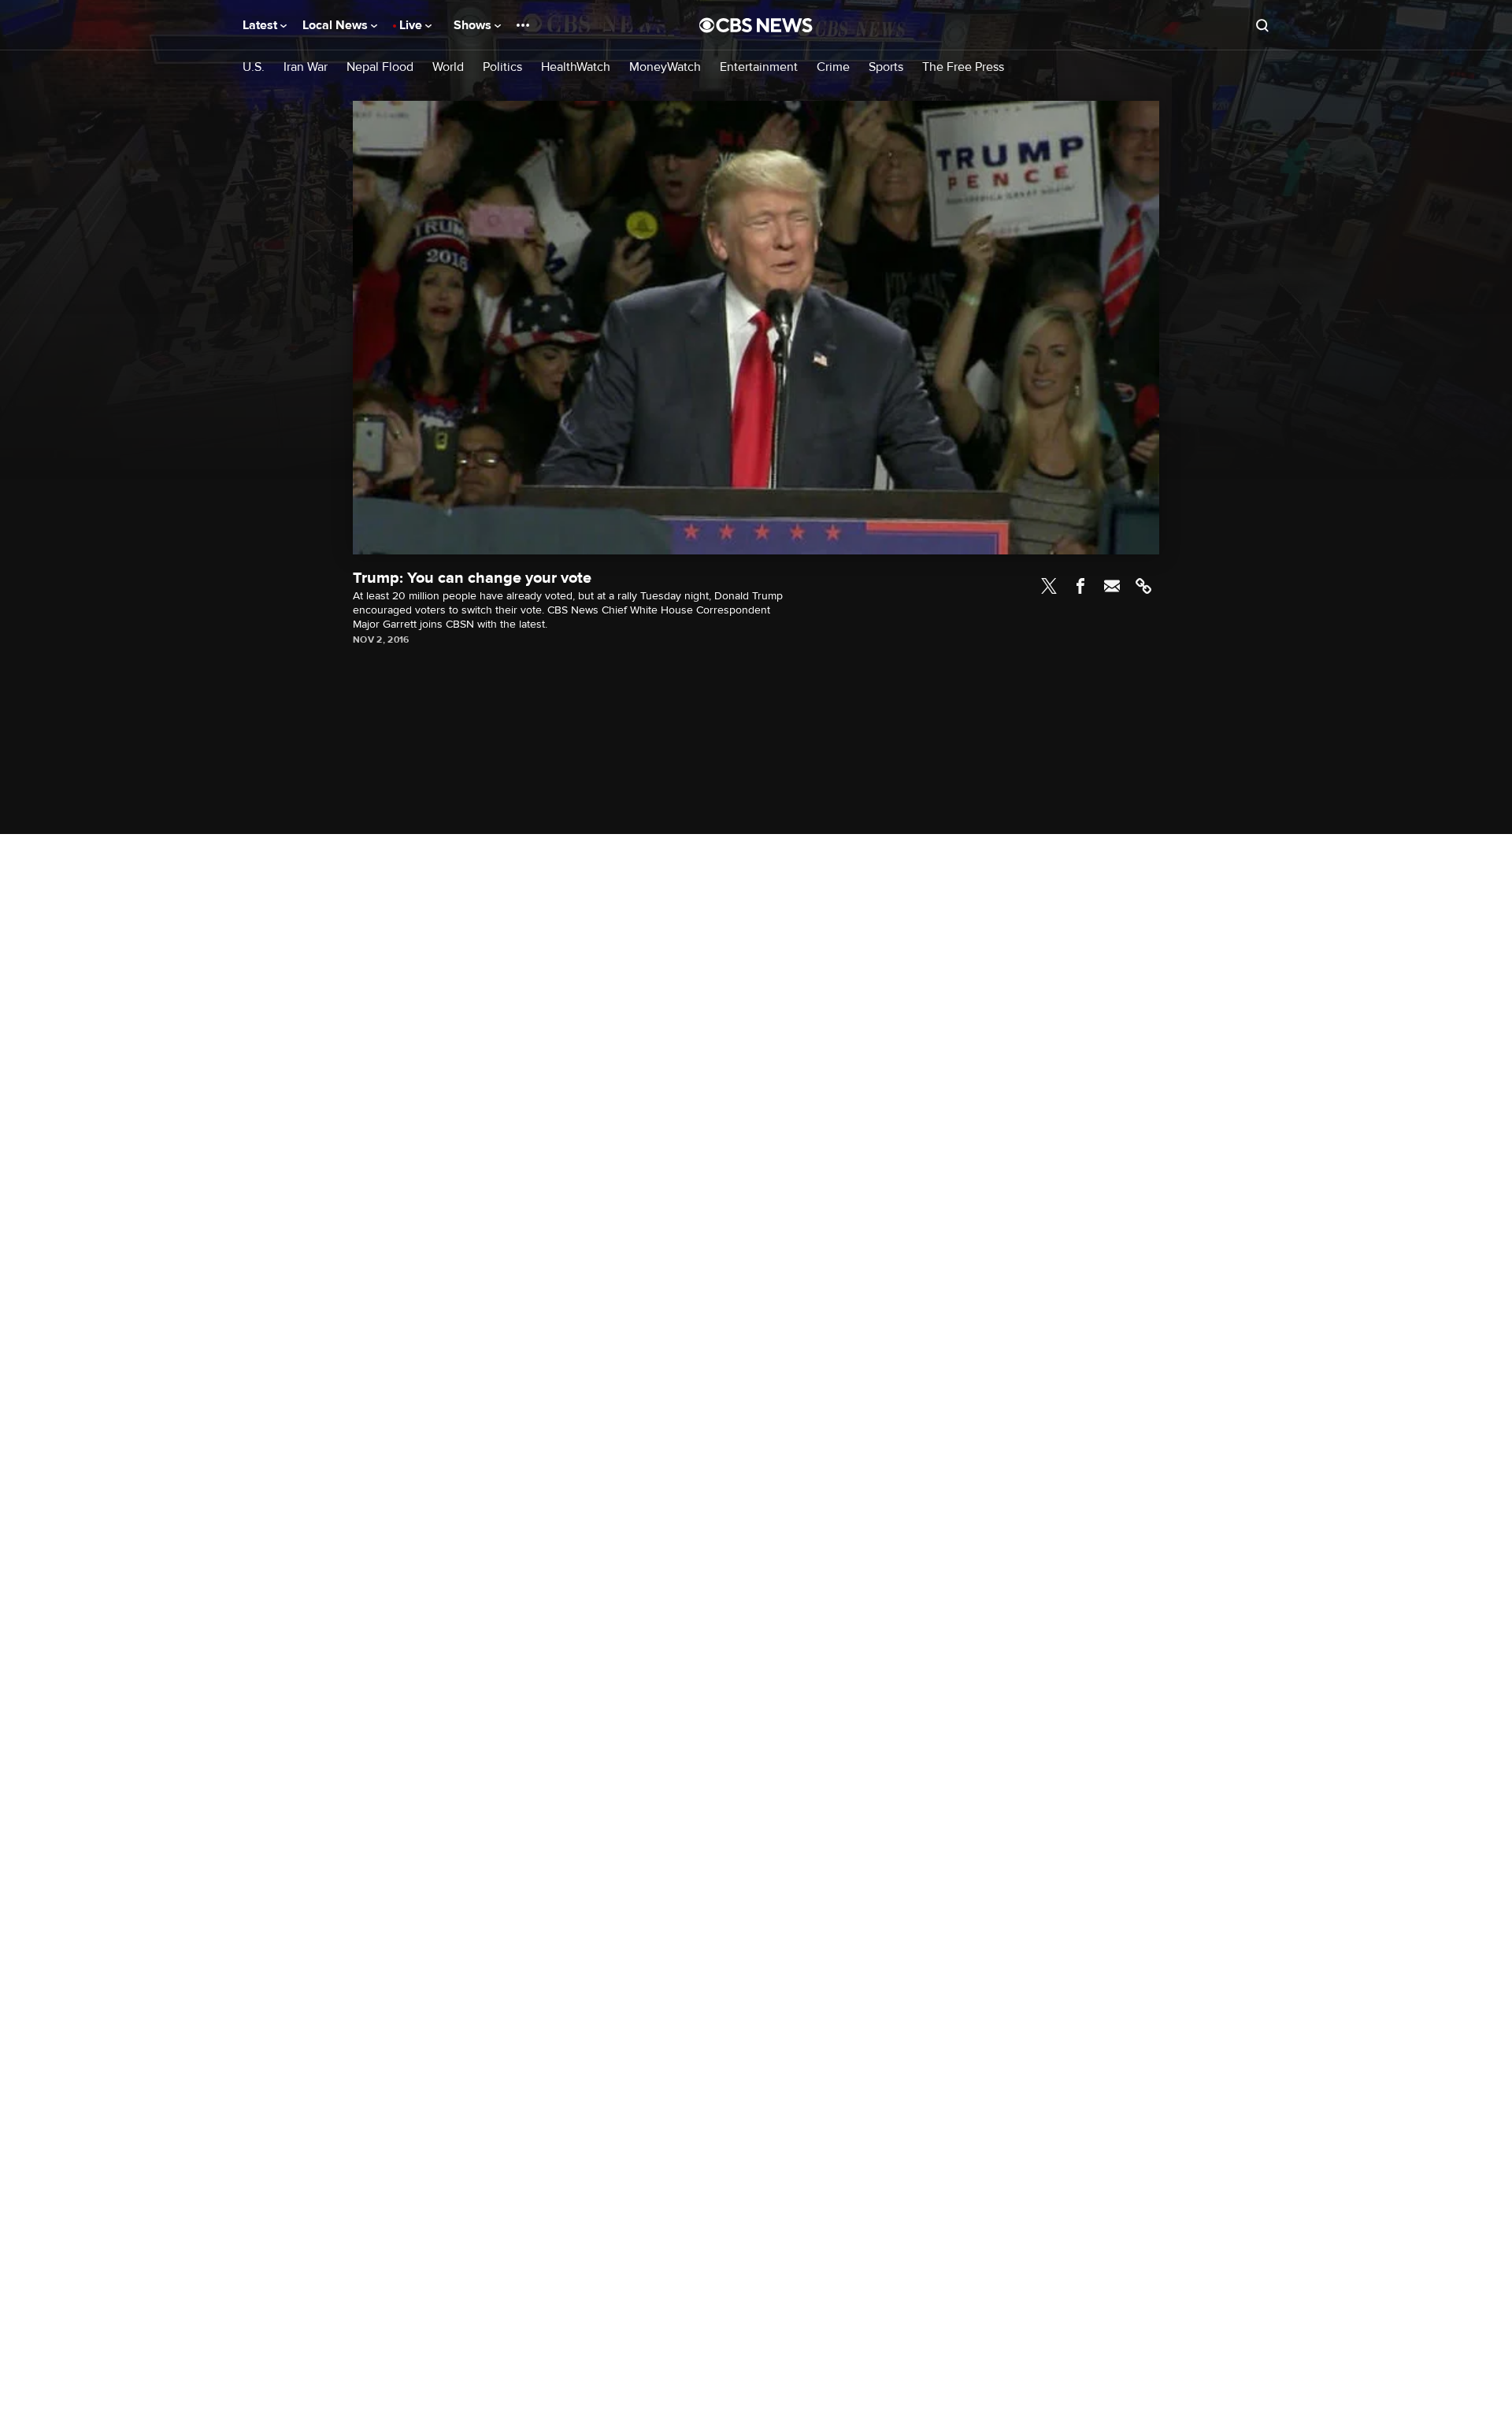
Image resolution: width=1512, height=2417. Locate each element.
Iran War (306, 67)
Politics (502, 67)
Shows (474, 25)
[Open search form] (1262, 25)
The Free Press (963, 67)
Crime (833, 67)
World (448, 67)
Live (412, 25)
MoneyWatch (665, 67)
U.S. (254, 67)
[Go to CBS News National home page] (756, 25)
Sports (886, 67)
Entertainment (759, 67)
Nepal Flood (380, 67)
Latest (261, 25)
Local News (337, 25)
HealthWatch (576, 67)
